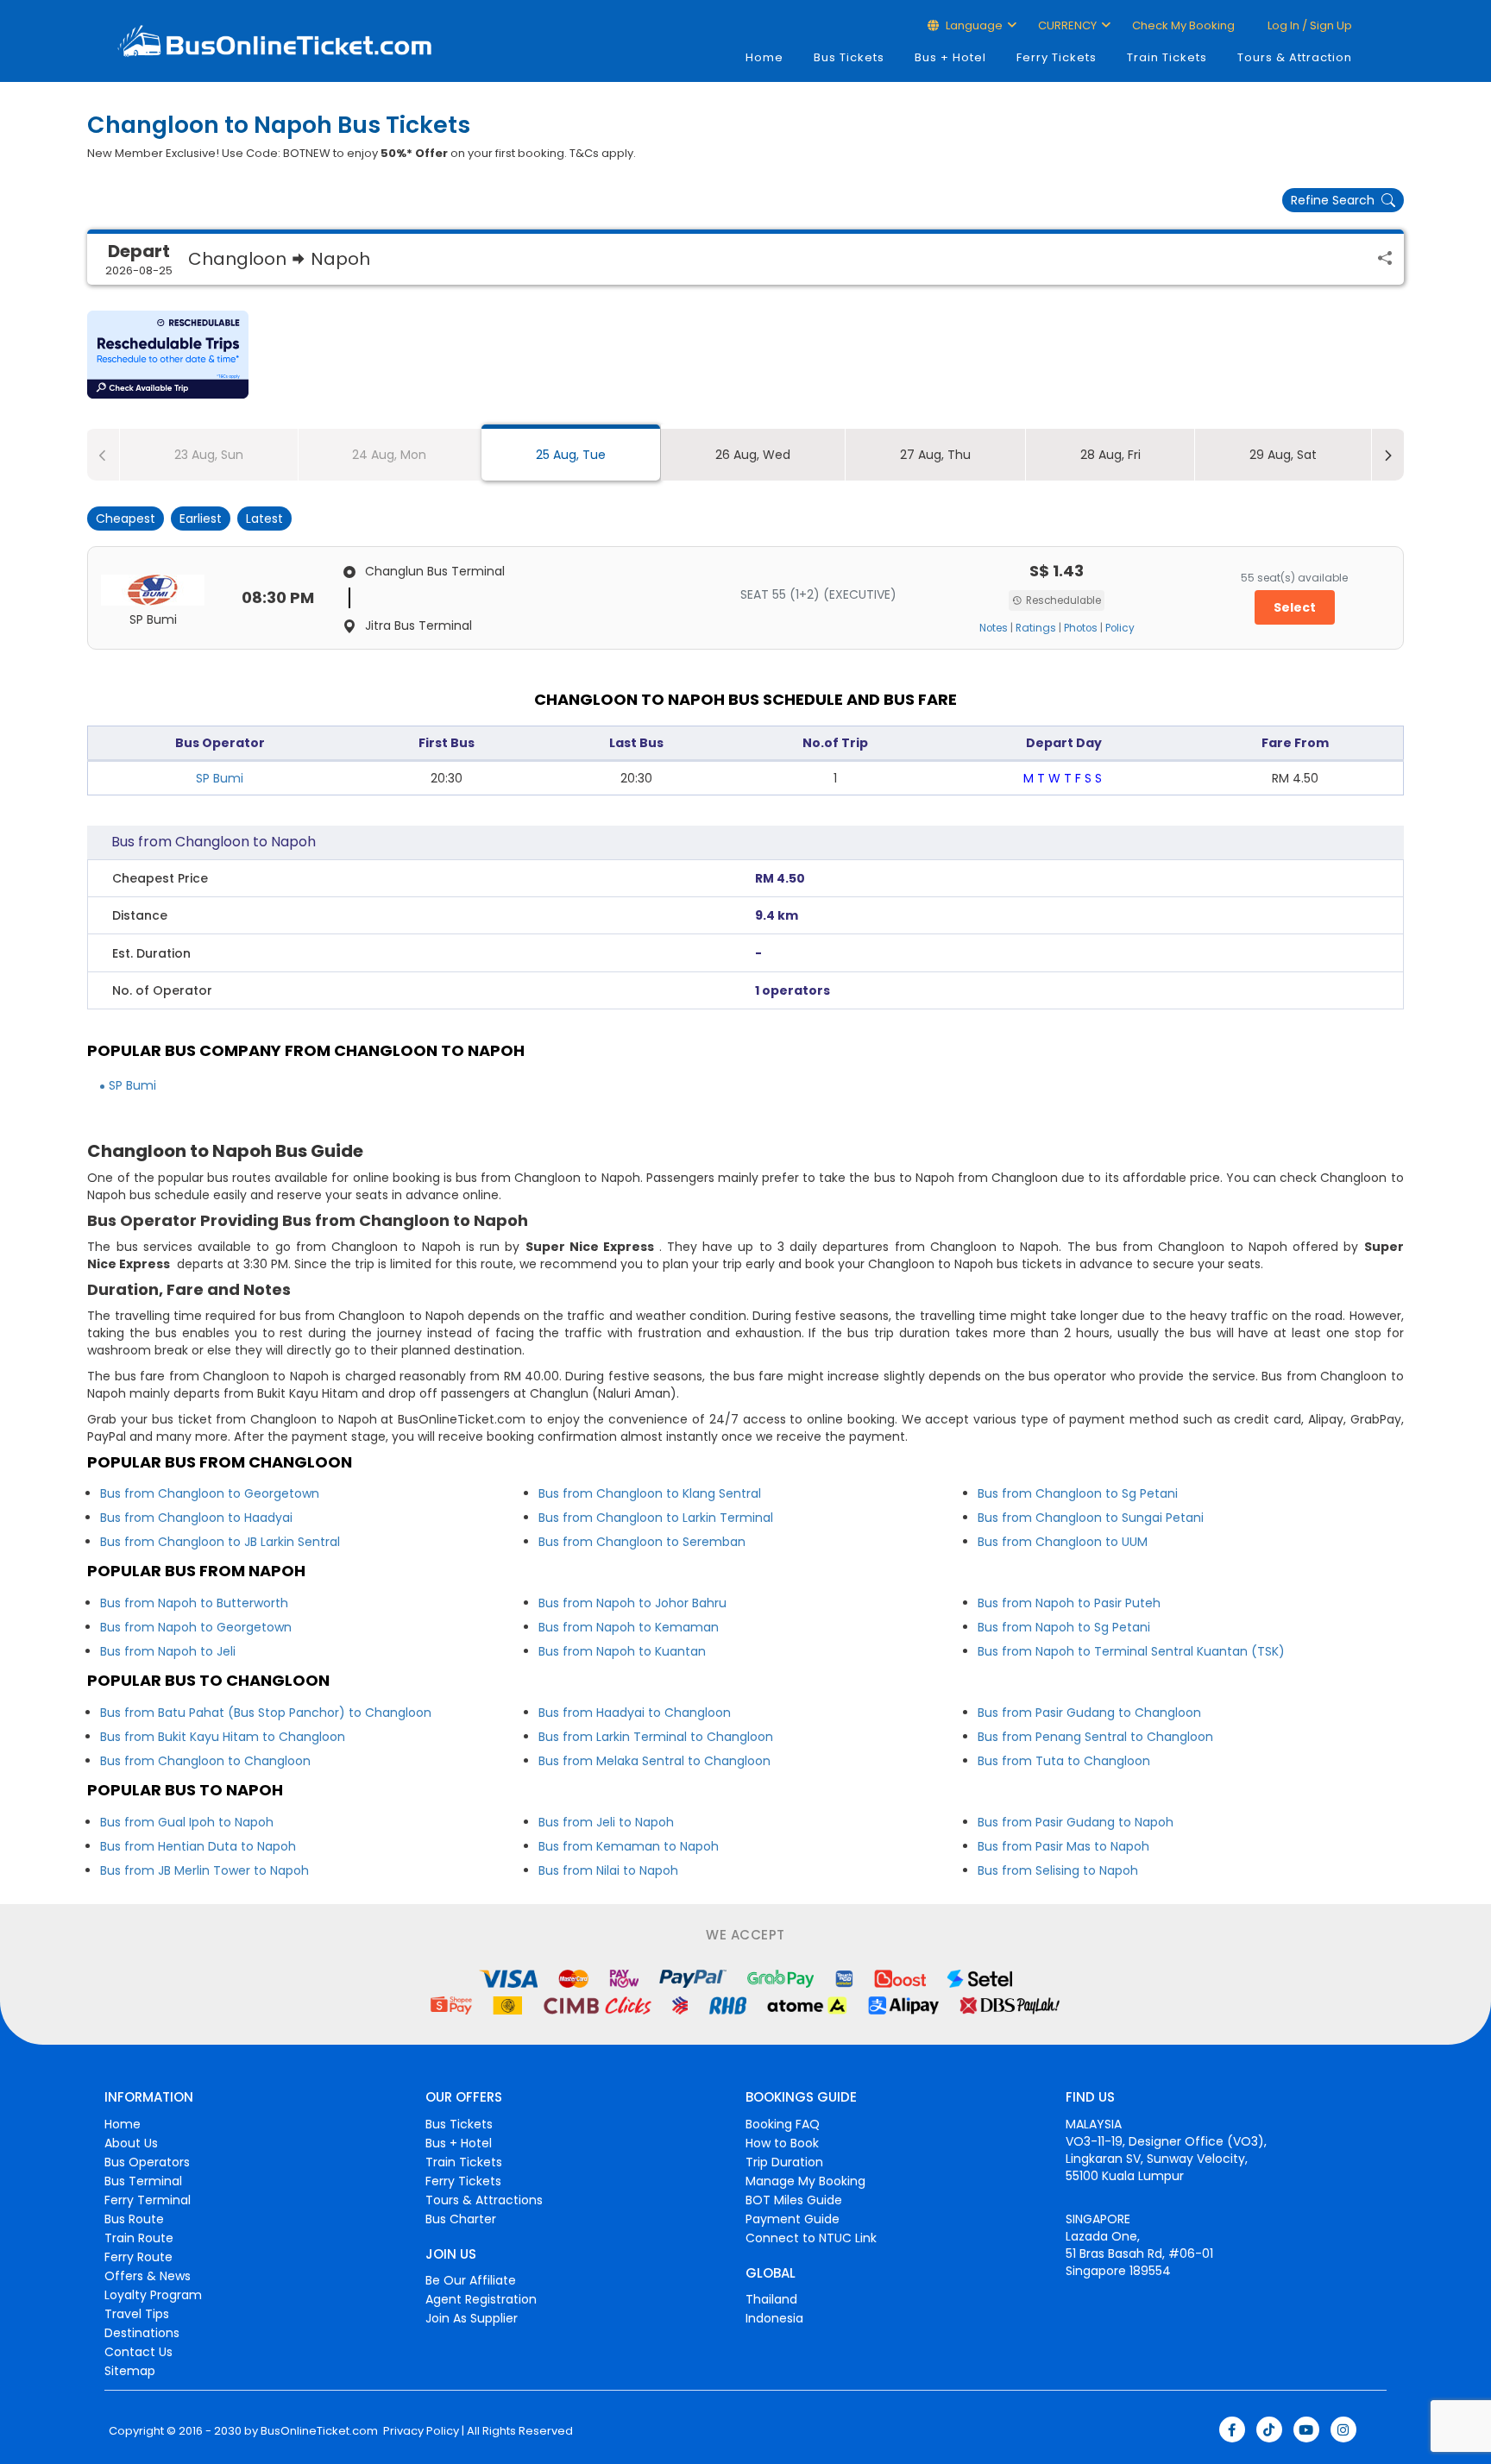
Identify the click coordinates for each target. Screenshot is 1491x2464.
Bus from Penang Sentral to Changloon (1095, 1737)
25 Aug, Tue (571, 455)
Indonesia (774, 2318)
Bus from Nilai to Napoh (608, 1870)
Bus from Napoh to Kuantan (622, 1651)
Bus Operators (147, 2162)
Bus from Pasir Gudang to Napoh (1076, 1822)
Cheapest (126, 519)
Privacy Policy (420, 2431)
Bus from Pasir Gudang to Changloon (1089, 1713)
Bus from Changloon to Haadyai (196, 1518)
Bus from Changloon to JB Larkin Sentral (220, 1542)
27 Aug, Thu (935, 455)
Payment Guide (793, 2219)
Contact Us (138, 2352)
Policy (1120, 628)
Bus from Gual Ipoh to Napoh (187, 1822)
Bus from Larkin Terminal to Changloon (656, 1737)
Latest (264, 519)
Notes (994, 628)
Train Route (139, 2238)
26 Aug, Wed (753, 455)
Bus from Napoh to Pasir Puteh (1069, 1603)
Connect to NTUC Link (811, 2238)
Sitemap (130, 2371)
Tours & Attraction (1295, 57)
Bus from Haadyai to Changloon (635, 1713)
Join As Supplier (472, 2318)
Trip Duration (784, 2162)
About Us (131, 2143)
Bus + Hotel (950, 57)
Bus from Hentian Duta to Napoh (198, 1846)
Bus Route (134, 2219)
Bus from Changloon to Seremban (642, 1542)
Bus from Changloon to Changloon (205, 1761)
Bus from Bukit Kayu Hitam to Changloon (223, 1737)
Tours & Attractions (484, 2200)
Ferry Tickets (1057, 57)
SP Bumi (220, 778)
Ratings (1036, 628)
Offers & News (148, 2276)
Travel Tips (137, 2314)
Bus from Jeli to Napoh (606, 1822)
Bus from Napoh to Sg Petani (1064, 1627)
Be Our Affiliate (471, 2280)
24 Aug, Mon (389, 455)
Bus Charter (461, 2219)
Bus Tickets (849, 57)
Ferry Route (138, 2257)
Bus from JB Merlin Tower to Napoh (204, 1870)
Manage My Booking (805, 2181)
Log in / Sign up (1309, 25)
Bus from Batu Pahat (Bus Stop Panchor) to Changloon (266, 1713)
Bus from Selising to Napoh (1058, 1870)
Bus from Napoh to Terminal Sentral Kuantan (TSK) (1131, 1651)
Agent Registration (481, 2299)
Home (764, 57)
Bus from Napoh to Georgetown (196, 1627)
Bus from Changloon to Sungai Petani (1091, 1518)
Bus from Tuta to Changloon (1064, 1761)
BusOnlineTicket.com (319, 2431)
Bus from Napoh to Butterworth (194, 1603)
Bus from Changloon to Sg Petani (1078, 1493)
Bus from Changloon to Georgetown (210, 1493)
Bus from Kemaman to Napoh (629, 1846)
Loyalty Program (153, 2295)
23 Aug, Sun (209, 455)
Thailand (771, 2299)
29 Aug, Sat (1283, 455)
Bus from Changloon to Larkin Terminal (656, 1518)
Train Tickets (1167, 57)
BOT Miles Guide (794, 2200)
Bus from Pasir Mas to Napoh (1063, 1846)
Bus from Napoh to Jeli (168, 1651)
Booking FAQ (783, 2124)
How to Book (782, 2143)
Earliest (201, 519)
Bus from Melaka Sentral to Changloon (654, 1761)
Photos (1081, 628)
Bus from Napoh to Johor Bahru (632, 1603)
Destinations (142, 2333)
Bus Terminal (143, 2181)
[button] (168, 355)
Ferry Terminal (148, 2200)
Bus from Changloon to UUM (1063, 1542)
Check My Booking (1183, 25)
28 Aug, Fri (1110, 455)
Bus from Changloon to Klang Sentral (650, 1493)
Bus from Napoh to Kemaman (629, 1627)
